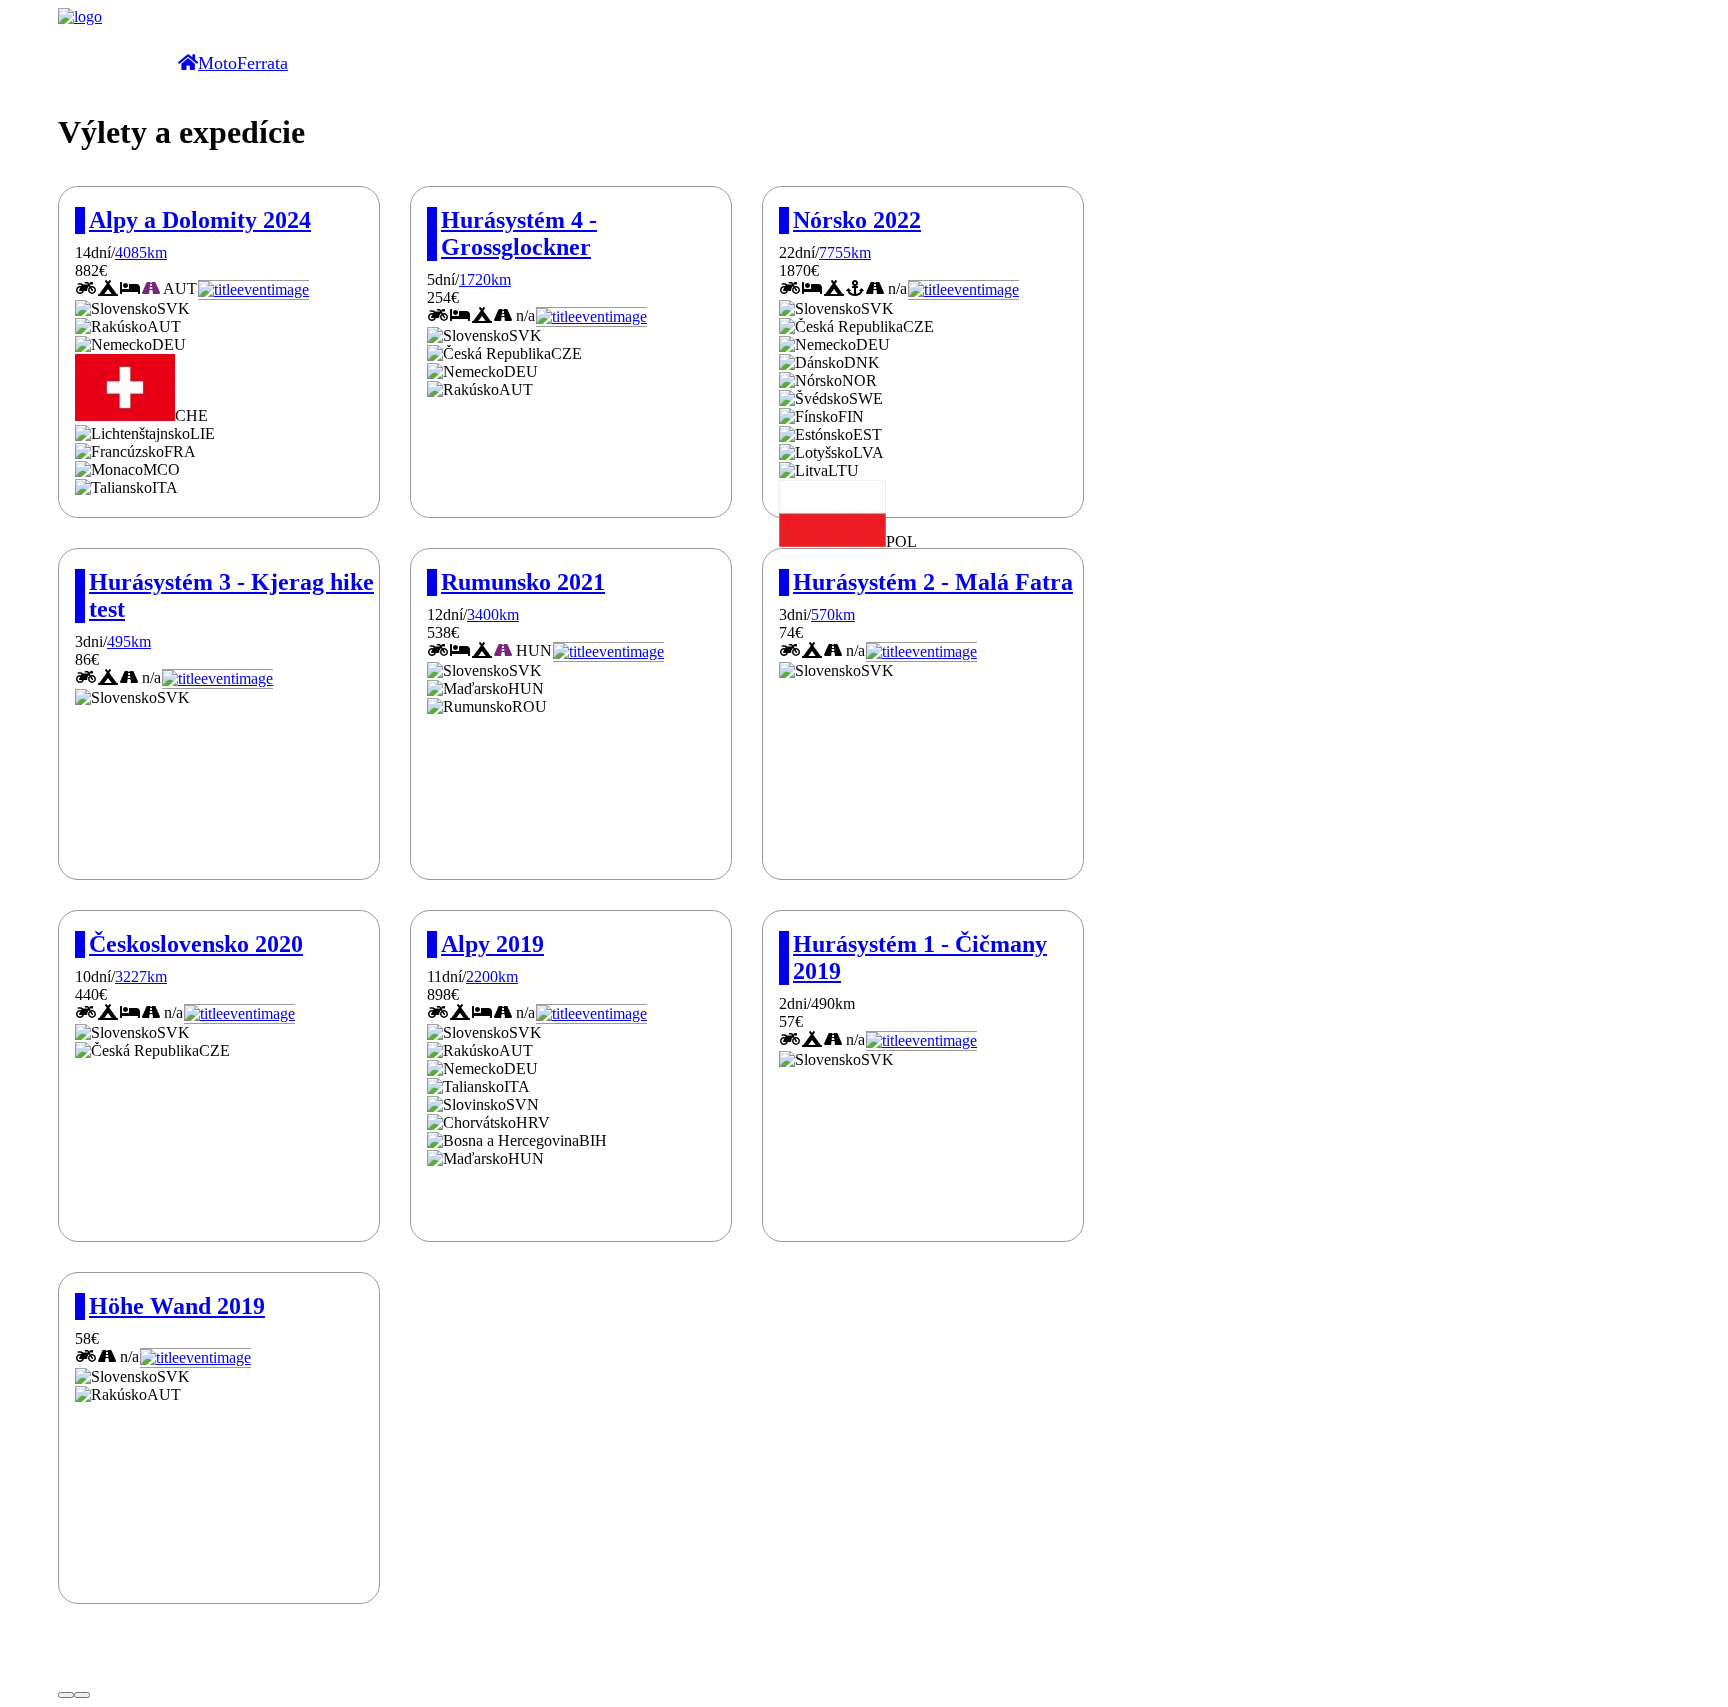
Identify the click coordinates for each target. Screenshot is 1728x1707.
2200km (492, 976)
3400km (493, 614)
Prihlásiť (85, 1671)
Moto (217, 63)
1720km (485, 279)
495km (129, 641)
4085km (141, 252)
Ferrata (262, 63)
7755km (845, 252)
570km (833, 614)
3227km (141, 976)
